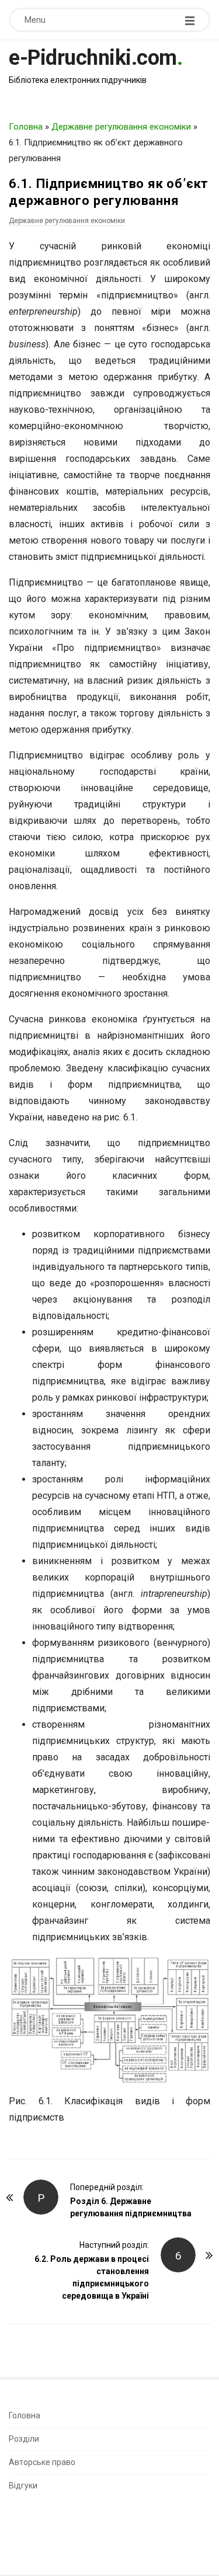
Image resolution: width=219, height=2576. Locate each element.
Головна (26, 127)
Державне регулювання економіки (121, 127)
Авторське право (42, 2462)
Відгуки (23, 2486)
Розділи (24, 2439)
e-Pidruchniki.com (93, 58)
